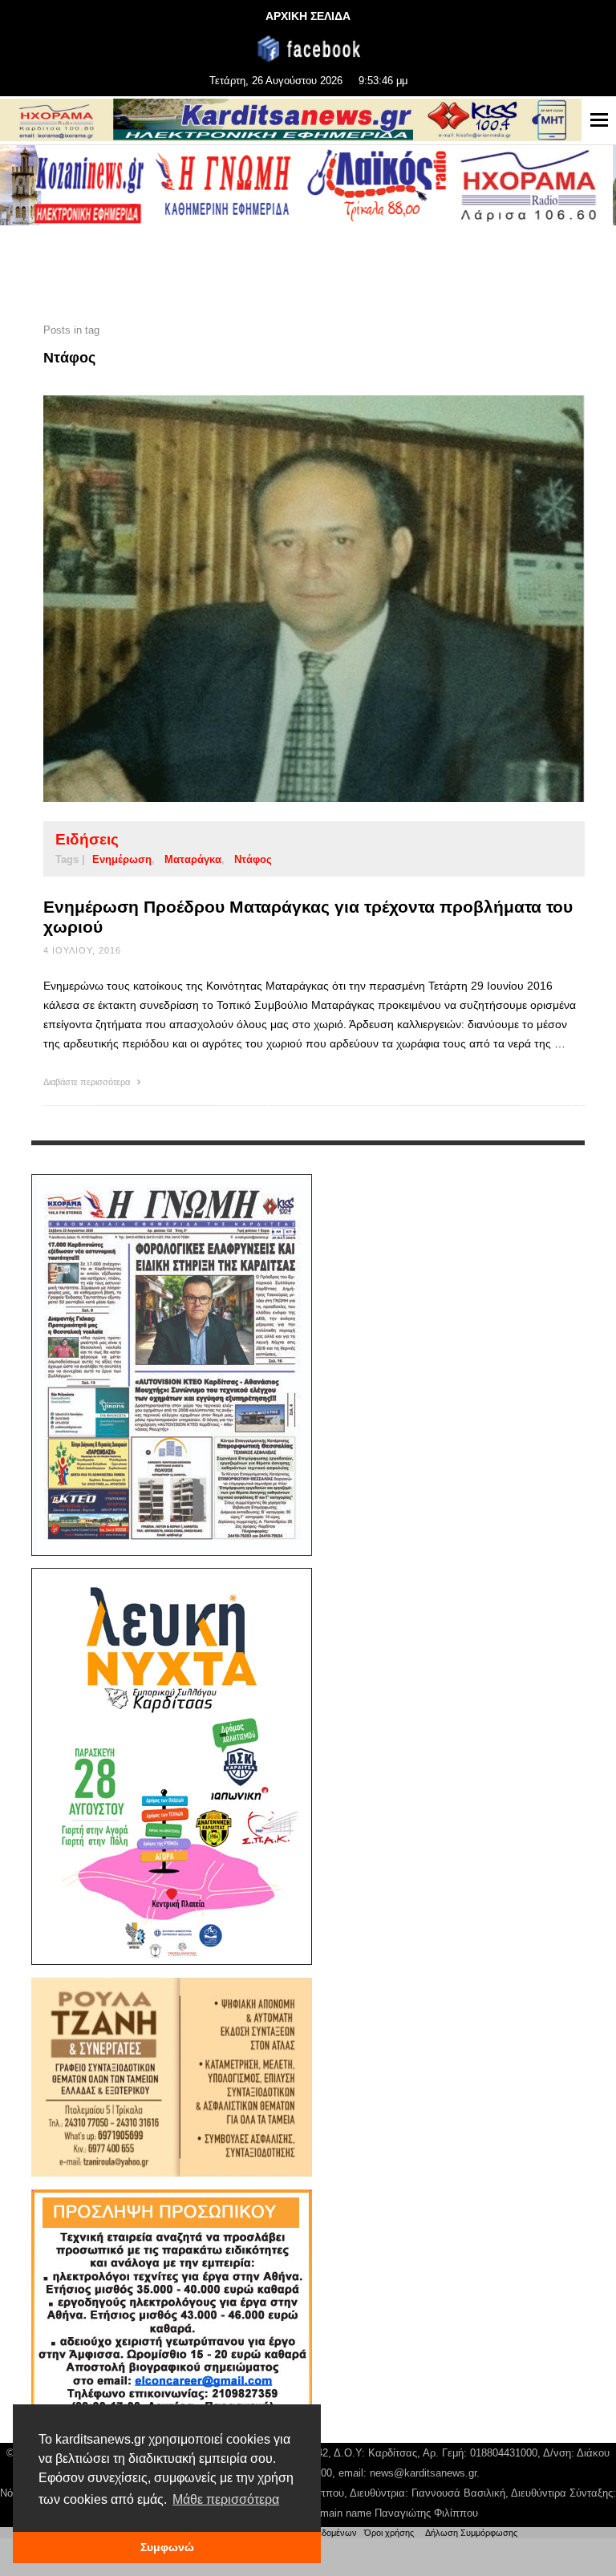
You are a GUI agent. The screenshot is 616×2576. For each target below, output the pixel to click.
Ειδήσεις (87, 839)
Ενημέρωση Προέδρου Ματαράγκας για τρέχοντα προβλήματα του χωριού (308, 917)
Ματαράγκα (193, 859)
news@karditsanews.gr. (425, 2473)
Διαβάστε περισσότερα (88, 1082)
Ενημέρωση (122, 859)
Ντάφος (253, 859)
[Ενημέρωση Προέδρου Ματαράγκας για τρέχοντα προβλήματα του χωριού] (289, 598)
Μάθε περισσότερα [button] (226, 2499)
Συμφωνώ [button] (167, 2547)
